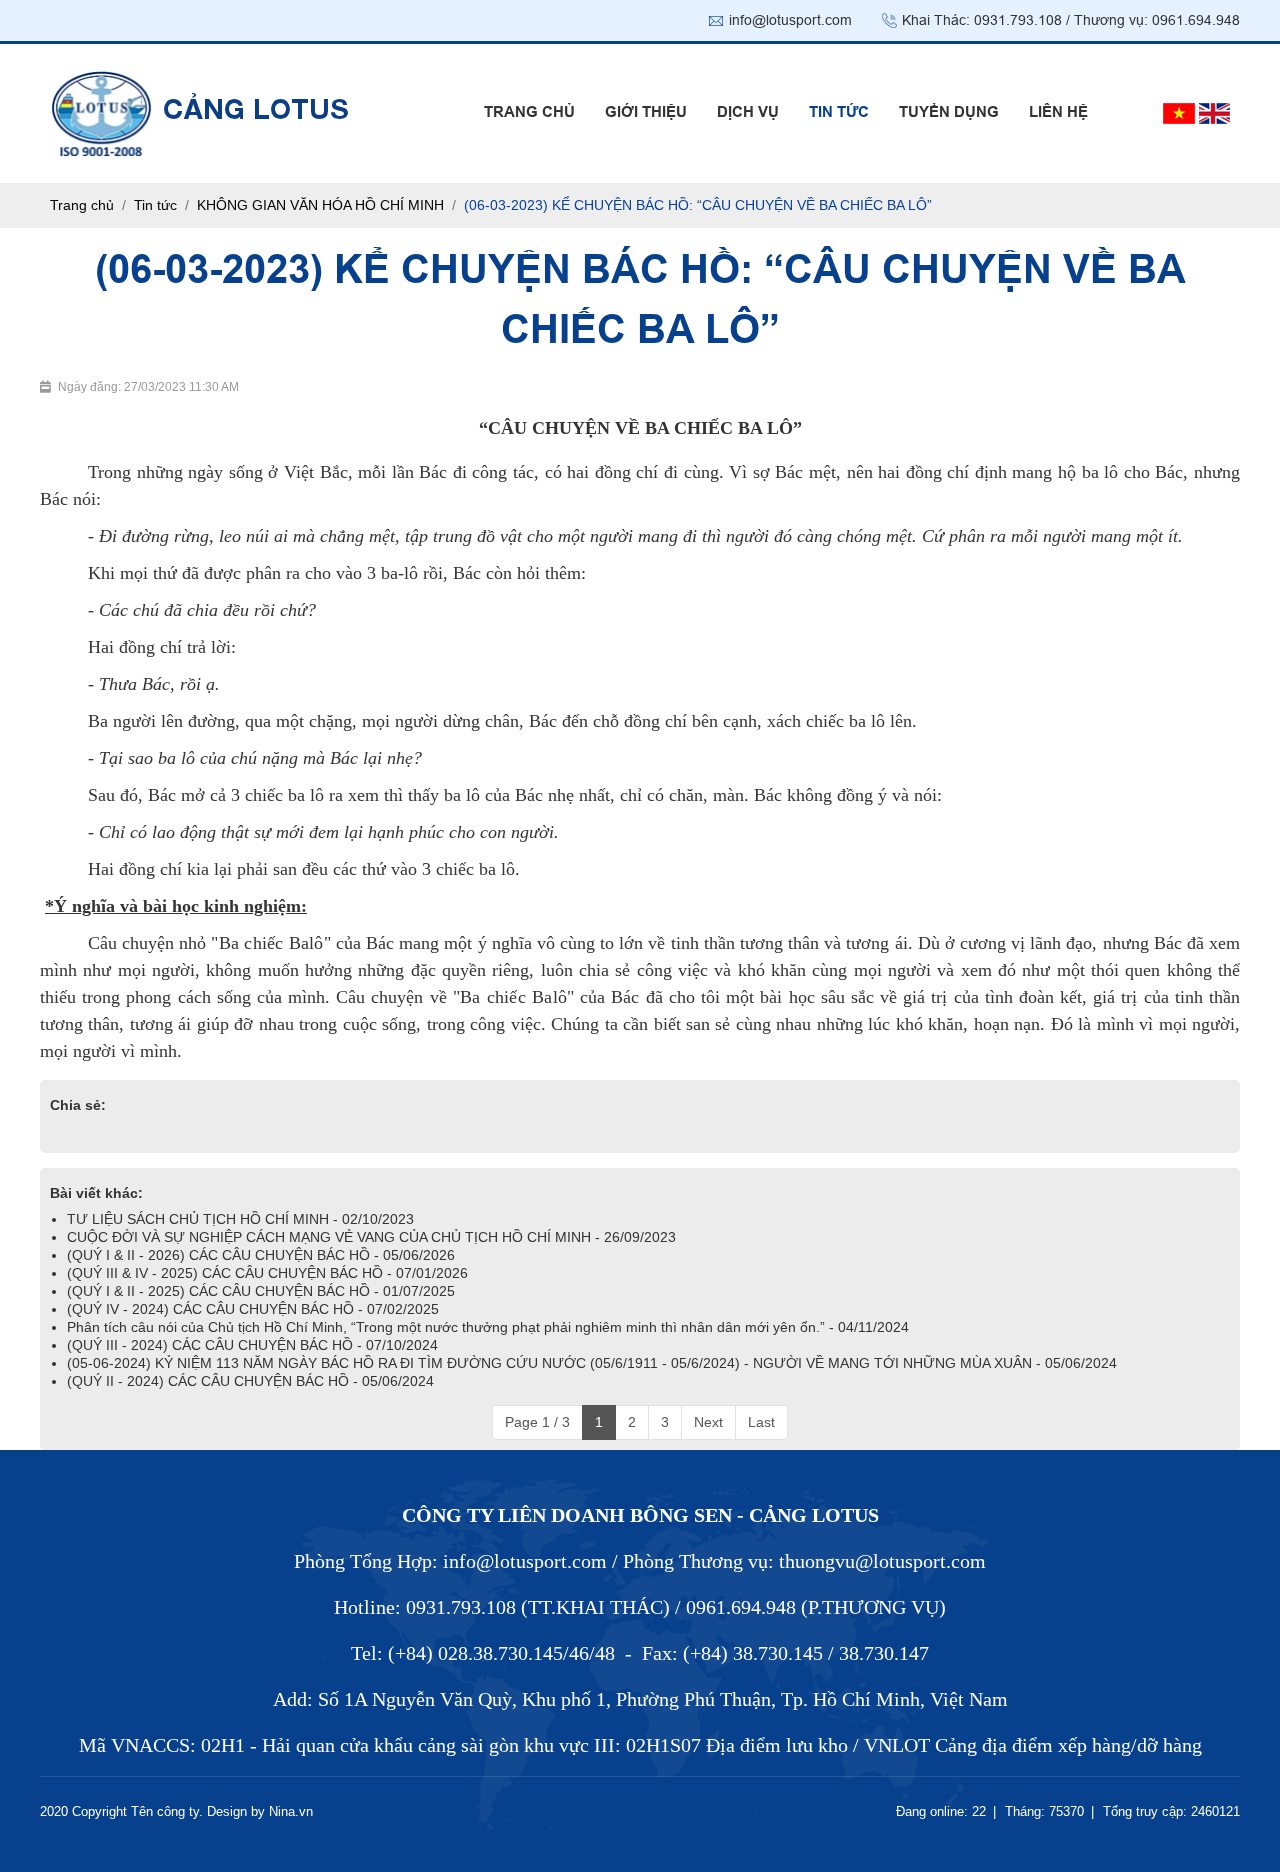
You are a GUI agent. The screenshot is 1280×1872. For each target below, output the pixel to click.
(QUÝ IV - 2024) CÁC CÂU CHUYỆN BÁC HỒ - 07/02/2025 (253, 1309)
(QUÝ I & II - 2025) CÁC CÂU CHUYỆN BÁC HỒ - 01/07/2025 (261, 1291)
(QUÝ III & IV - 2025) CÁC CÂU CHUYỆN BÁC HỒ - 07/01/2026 (267, 1273)
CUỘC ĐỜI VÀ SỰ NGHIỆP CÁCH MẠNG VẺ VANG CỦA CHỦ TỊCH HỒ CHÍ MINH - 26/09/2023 (371, 1237)
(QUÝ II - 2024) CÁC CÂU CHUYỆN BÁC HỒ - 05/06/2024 (250, 1381)
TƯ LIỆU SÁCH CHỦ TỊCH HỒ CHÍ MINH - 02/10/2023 (240, 1219)
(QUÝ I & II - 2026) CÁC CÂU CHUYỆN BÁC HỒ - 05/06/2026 (261, 1255)
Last (761, 1422)
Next (708, 1422)
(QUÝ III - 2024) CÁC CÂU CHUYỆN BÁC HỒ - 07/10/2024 (252, 1345)
